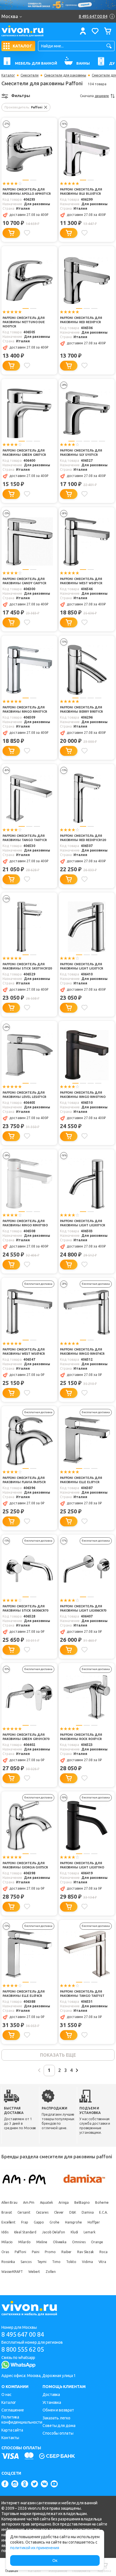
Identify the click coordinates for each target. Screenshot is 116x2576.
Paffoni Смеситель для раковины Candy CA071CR (24, 581)
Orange (97, 2242)
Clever (59, 2212)
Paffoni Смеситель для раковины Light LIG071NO (82, 1865)
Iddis (5, 2232)
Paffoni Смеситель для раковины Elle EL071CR (81, 1480)
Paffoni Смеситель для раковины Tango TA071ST (82, 1994)
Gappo (39, 2222)
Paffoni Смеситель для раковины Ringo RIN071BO (25, 1223)
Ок (55, 2560)
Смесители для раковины (65, 75)
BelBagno (82, 2202)
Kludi (74, 2232)
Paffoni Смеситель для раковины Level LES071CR (24, 1095)
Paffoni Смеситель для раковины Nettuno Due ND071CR (24, 322)
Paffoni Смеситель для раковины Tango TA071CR (25, 838)
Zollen (51, 2272)
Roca (103, 2252)
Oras (5, 2252)
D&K (73, 2212)
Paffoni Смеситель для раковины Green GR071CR (24, 453)
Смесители (30, 75)
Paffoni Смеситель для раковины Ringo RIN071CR (25, 709)
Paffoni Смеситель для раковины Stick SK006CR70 (25, 1608)
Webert (34, 2272)
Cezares (42, 2212)
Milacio (7, 2242)
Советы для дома (59, 2426)
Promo (50, 2252)
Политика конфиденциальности (22, 2420)
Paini (36, 2252)
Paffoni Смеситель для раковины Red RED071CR (81, 320)
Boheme (102, 2202)
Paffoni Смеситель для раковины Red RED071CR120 (83, 838)
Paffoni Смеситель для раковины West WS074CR (24, 1352)
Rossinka (8, 2262)
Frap (25, 2222)
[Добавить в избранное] (27, 233)
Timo (56, 2262)
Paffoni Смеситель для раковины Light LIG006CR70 (83, 1608)
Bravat (7, 2212)
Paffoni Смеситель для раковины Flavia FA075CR (24, 1480)
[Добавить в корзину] (11, 233)
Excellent (8, 2222)
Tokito (71, 2262)
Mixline (42, 2242)
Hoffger (94, 2222)
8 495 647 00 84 (23, 2334)
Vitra (102, 2262)
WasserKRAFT (12, 2272)
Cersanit (24, 2212)
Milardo (24, 2242)
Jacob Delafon (53, 2232)
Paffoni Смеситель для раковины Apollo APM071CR (26, 191)
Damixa (88, 2212)
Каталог (8, 75)
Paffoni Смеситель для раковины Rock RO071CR (81, 1737)
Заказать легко (56, 2418)
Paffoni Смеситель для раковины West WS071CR (81, 581)
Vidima (87, 2262)
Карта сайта (12, 2430)
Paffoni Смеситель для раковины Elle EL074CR (24, 1994)
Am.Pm (29, 2202)
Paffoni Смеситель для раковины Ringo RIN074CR (82, 1352)
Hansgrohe (73, 2222)
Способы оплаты (58, 2433)
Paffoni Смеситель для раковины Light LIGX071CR (82, 1223)
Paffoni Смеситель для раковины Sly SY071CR (81, 453)
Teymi (42, 2262)
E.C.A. (103, 2212)
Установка (52, 2402)
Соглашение (13, 2410)
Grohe (54, 2222)
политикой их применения (35, 2548)
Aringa (64, 2202)
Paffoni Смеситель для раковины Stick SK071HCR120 (27, 966)
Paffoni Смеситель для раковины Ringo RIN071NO (83, 1095)
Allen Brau (9, 2202)
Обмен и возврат (58, 2410)
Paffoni (20, 2252)
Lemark (89, 2232)
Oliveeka (60, 2242)
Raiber (66, 2252)
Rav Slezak (85, 2252)
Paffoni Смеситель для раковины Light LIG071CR (82, 966)
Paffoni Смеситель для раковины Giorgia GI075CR (25, 1865)
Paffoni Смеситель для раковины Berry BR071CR (81, 709)
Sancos (26, 2262)
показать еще (58, 2055)
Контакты (10, 2438)
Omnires (79, 2242)
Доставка (51, 2395)
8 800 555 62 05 (23, 2349)
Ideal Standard (25, 2232)
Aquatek (46, 2202)
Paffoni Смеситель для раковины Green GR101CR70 (26, 1737)
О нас (6, 2395)
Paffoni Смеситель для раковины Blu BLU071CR (81, 191)
